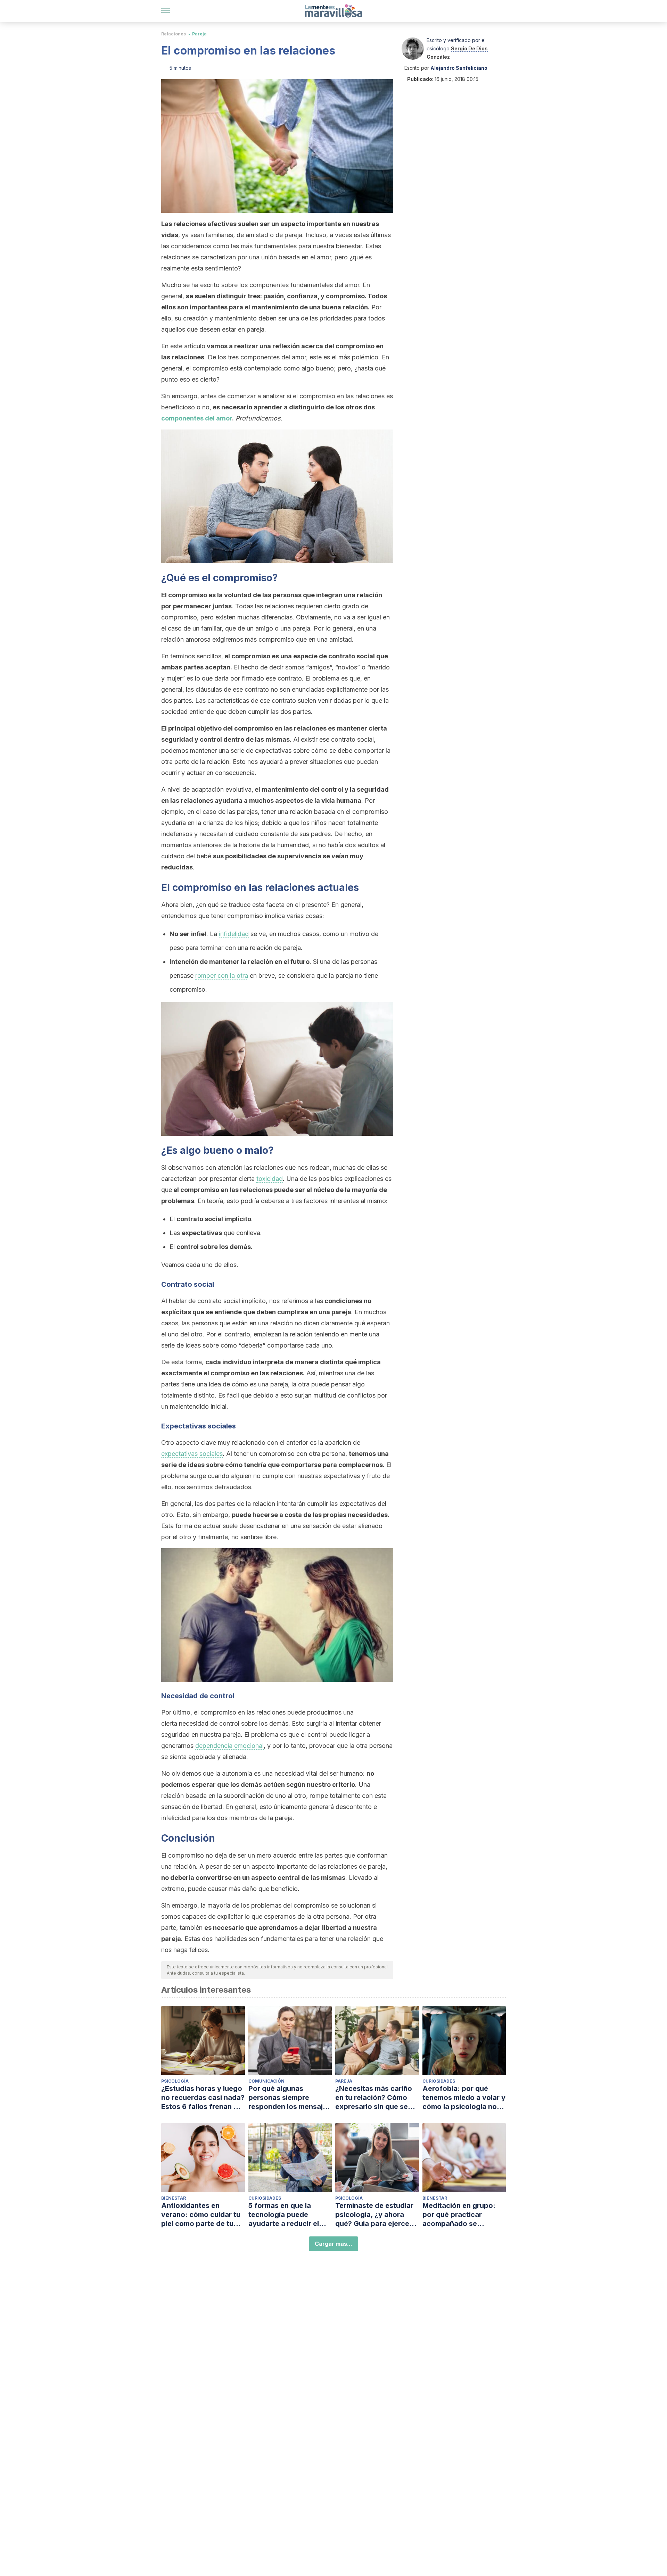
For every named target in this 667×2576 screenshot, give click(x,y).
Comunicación (266, 2081)
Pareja (199, 34)
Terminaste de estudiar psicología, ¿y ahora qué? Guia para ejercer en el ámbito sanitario (374, 2215)
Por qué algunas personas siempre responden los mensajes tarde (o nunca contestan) (290, 2098)
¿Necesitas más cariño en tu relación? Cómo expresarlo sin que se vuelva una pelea (374, 2098)
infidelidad (234, 934)
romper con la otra (222, 976)
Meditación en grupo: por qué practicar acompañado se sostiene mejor (459, 2215)
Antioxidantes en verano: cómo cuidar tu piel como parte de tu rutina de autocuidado (201, 2215)
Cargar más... (333, 2244)
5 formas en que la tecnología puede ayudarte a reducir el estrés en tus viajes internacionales (284, 2215)
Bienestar (174, 2198)
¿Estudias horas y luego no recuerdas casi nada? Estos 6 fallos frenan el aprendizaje (203, 2098)
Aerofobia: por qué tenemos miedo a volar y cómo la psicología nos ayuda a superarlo (464, 2098)
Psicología (175, 2081)
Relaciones (174, 34)
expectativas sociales (192, 1454)
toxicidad (270, 1179)
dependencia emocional (229, 1746)
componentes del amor (197, 418)
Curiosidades (439, 2081)
